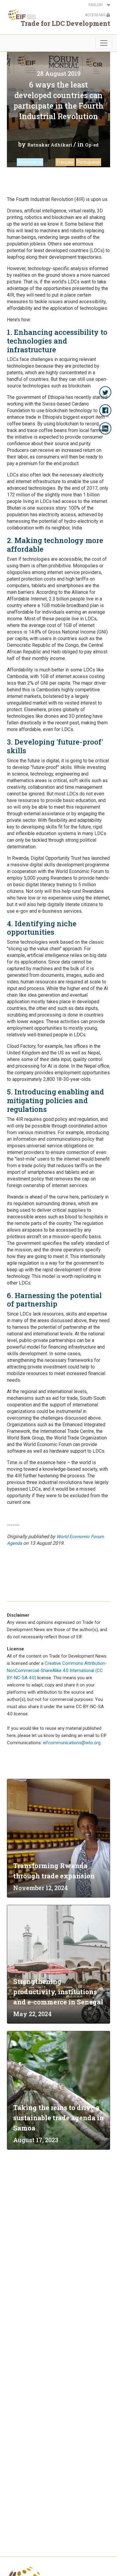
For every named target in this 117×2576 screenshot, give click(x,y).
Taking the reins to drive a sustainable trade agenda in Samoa (58, 2118)
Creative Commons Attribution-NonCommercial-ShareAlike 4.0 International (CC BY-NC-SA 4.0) (57, 1671)
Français (65, 162)
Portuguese (88, 162)
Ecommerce (30, 162)
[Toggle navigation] (104, 43)
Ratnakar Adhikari (50, 145)
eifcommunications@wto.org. (72, 1743)
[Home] (21, 14)
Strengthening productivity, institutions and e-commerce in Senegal (58, 1992)
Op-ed (92, 145)
